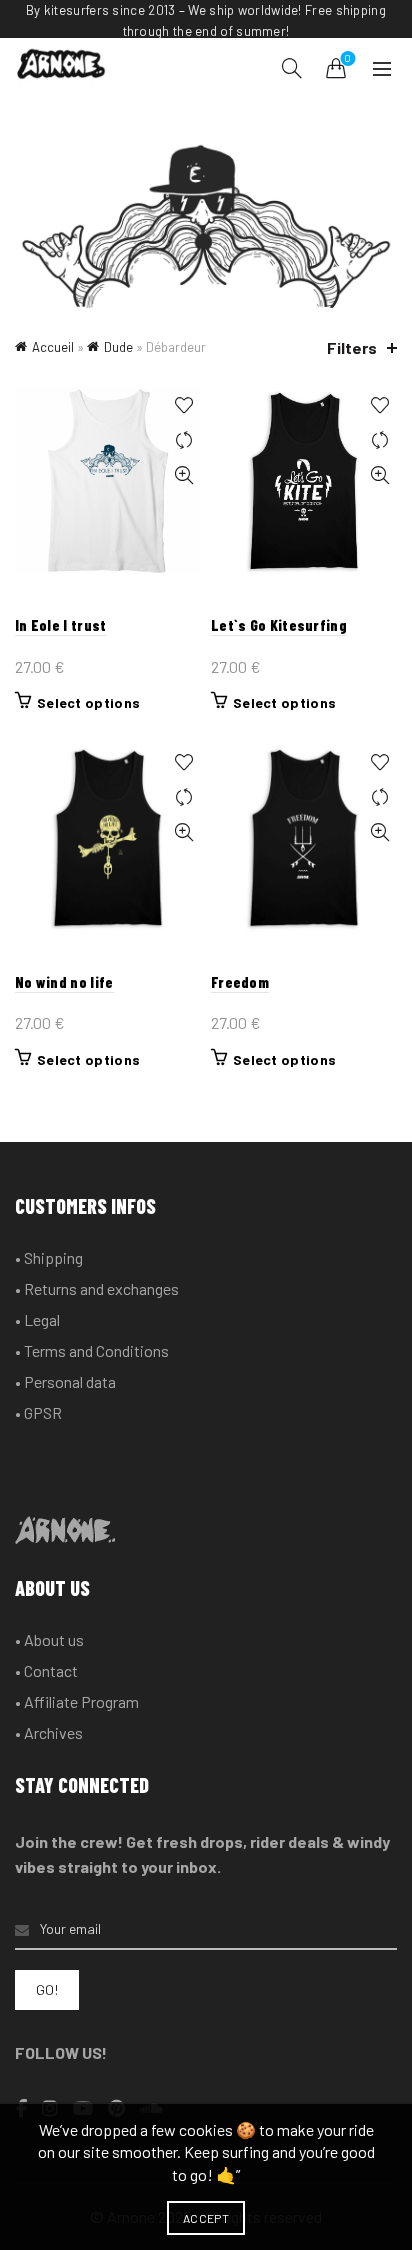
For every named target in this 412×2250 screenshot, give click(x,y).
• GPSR (38, 1412)
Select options (88, 702)
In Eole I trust (61, 625)
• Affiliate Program (77, 1701)
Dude (118, 347)
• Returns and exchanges (97, 1288)
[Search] (292, 68)
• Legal (37, 1319)
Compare (183, 440)
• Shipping (49, 1257)
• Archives (49, 1732)
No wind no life (64, 982)
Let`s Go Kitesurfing (279, 625)
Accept (206, 2218)
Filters (352, 347)
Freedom (240, 982)
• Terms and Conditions (92, 1350)
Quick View (183, 475)
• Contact (46, 1670)
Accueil (53, 347)
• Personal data (65, 1381)
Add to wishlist (183, 405)
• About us (49, 1639)
